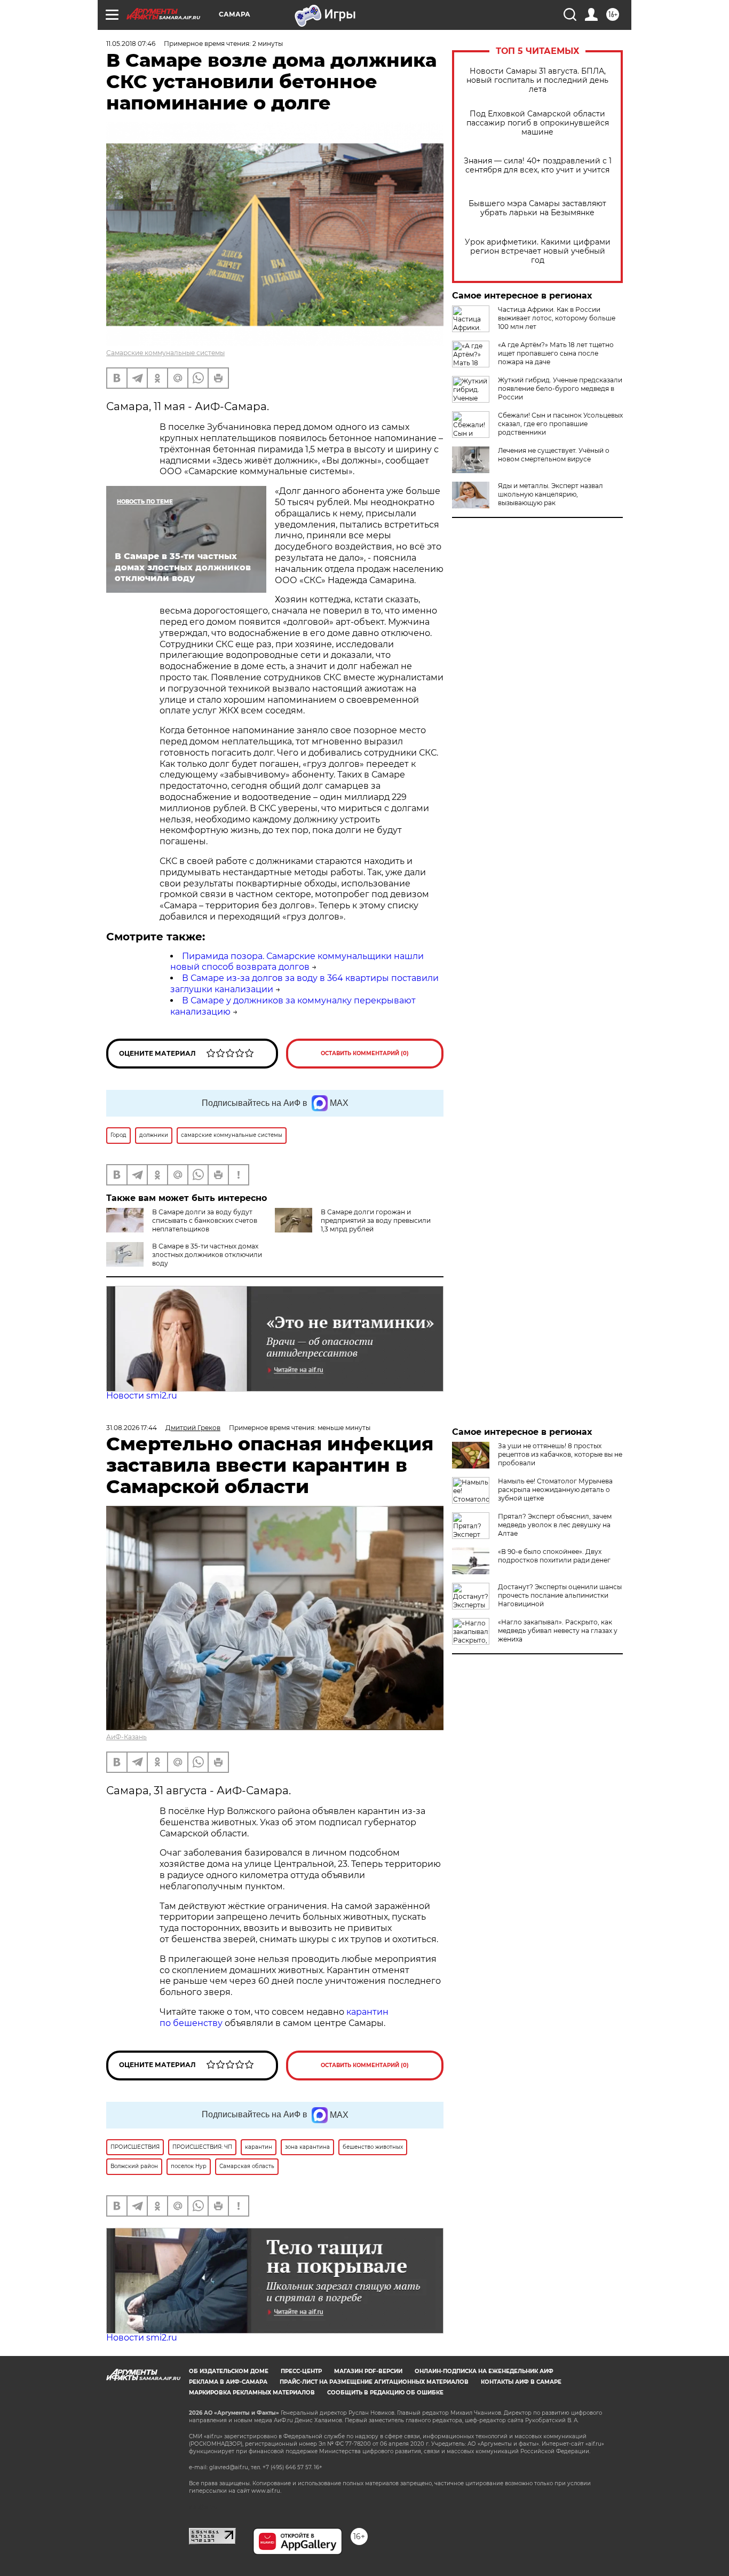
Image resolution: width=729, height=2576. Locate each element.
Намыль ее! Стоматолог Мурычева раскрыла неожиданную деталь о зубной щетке (555, 1490)
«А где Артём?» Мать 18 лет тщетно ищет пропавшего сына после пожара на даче (556, 353)
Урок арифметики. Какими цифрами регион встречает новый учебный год (538, 251)
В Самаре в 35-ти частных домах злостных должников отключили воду (207, 1255)
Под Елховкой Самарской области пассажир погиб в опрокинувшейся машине (538, 123)
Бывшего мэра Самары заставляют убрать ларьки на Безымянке (537, 208)
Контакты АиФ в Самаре (521, 2382)
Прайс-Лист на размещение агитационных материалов (374, 2382)
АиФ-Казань (126, 1737)
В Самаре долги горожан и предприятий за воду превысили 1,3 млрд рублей (376, 1220)
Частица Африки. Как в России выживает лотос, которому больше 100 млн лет (557, 318)
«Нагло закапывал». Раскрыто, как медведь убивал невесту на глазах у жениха (558, 1631)
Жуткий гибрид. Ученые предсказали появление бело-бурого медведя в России (560, 388)
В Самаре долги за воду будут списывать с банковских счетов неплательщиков (205, 1220)
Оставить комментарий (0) (365, 1053)
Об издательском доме (229, 2371)
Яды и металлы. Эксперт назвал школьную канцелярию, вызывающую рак (550, 494)
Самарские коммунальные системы (165, 353)
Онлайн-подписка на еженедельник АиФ (484, 2371)
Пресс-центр (301, 2371)
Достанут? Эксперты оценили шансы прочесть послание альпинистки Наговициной (560, 1595)
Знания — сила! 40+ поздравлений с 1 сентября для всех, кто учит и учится (538, 166)
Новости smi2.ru (142, 1396)
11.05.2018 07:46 (131, 44)
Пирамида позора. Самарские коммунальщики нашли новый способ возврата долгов (297, 962)
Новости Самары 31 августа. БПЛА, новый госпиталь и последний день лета (537, 80)
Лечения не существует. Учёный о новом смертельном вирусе (554, 455)
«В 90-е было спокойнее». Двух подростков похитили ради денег (554, 1556)
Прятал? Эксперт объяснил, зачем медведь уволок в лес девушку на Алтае (555, 1525)
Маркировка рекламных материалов (252, 2393)
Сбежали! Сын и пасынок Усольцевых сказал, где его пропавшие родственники (560, 424)
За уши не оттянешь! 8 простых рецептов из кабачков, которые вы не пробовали (560, 1454)
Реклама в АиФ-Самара (228, 2382)
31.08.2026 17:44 (132, 1428)
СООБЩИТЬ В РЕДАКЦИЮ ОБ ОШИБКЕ (385, 2393)
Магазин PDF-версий (368, 2371)
